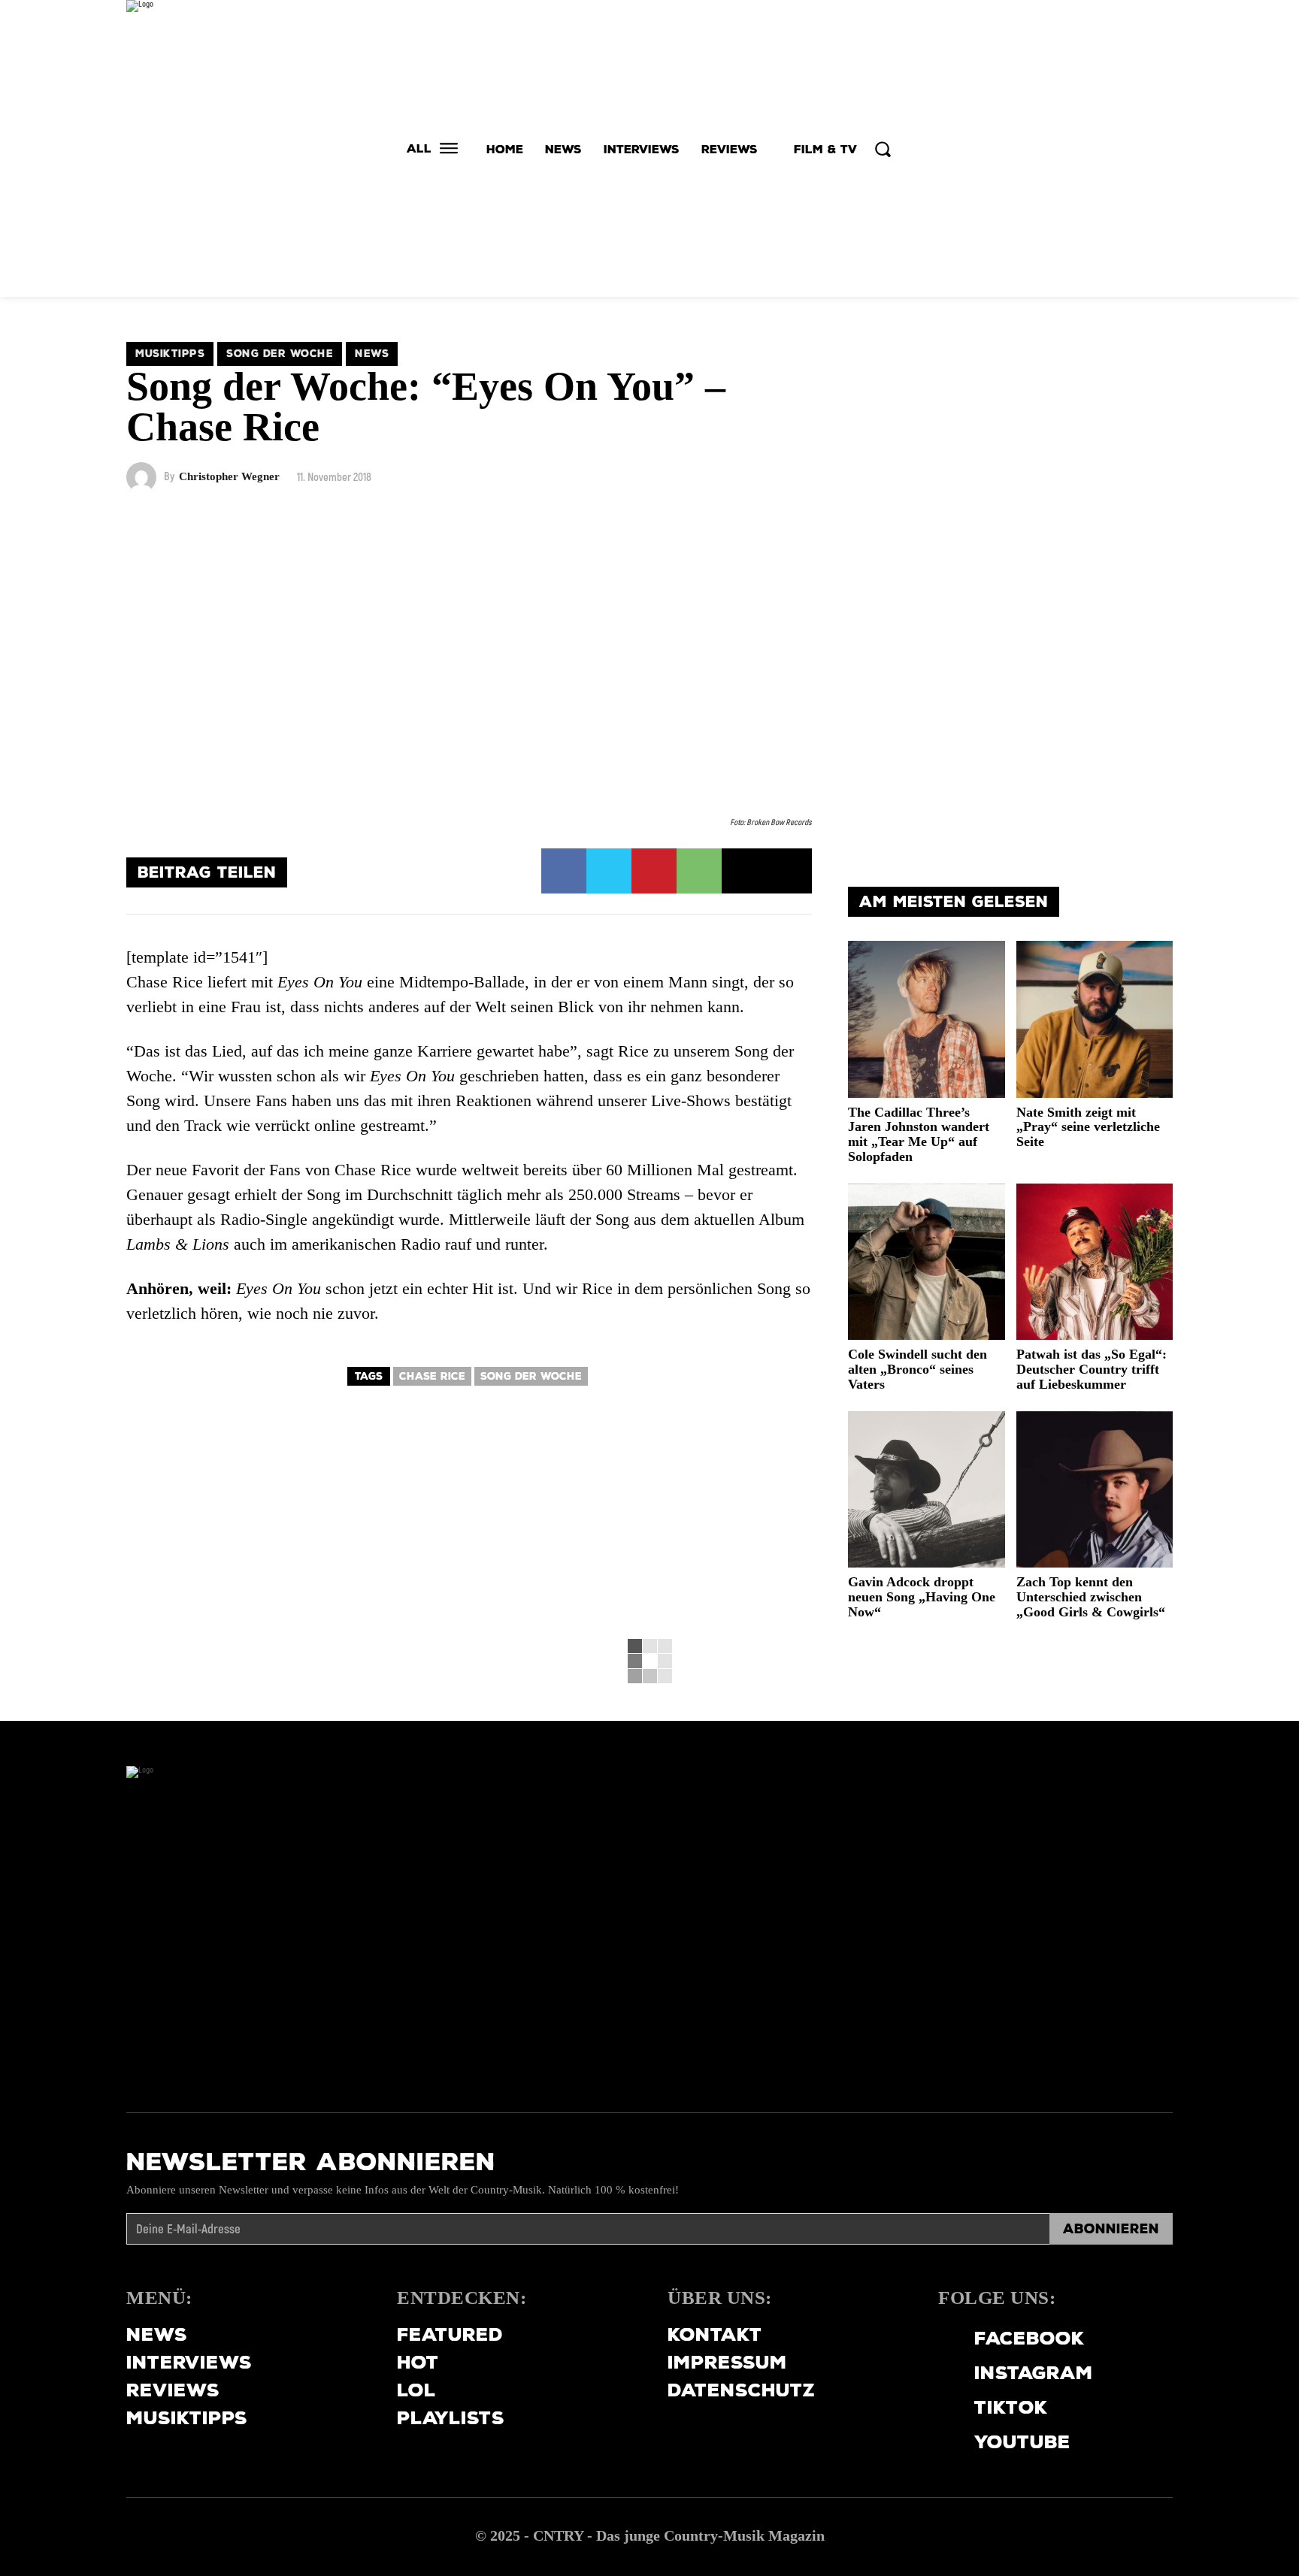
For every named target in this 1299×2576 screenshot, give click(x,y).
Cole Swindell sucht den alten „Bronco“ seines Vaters (917, 1369)
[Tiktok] (946, 2408)
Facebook (1030, 2338)
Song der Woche (280, 354)
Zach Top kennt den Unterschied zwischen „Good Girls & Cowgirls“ (1091, 1597)
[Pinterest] (654, 871)
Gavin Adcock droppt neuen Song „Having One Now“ (922, 1597)
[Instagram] (946, 2373)
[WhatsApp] (699, 871)
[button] (883, 149)
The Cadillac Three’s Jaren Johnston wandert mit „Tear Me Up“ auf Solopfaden (919, 1134)
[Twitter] (609, 871)
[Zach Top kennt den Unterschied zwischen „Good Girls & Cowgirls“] (1095, 1490)
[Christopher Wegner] (145, 477)
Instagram (1034, 2373)
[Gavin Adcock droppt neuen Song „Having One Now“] (927, 1490)
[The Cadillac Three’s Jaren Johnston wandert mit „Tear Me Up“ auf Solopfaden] (927, 1019)
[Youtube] (946, 2442)
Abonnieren (1111, 2229)
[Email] (744, 871)
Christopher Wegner (229, 477)
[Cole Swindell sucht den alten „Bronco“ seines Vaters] (927, 1262)
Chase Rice (432, 1376)
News (372, 354)
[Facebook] (564, 871)
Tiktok (1011, 2407)
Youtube (1022, 2442)
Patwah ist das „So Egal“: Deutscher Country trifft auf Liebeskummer (1092, 1369)
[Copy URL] (789, 871)
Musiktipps (170, 354)
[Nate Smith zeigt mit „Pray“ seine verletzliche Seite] (1095, 1019)
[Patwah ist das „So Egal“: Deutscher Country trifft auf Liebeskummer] (1095, 1262)
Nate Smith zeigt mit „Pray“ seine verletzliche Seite (1088, 1127)
